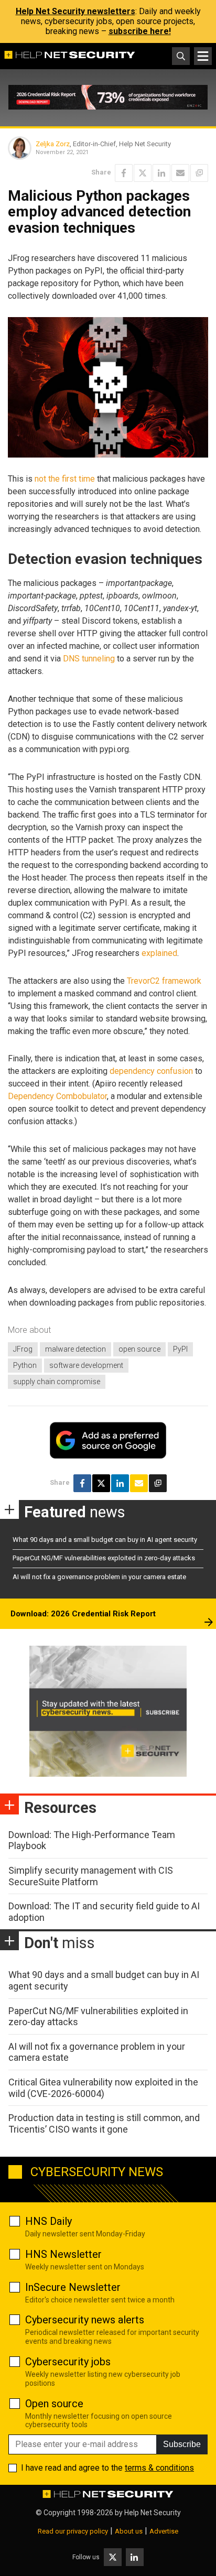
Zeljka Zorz (53, 144)
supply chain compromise (57, 1382)
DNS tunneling (89, 659)
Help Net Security (153, 2513)
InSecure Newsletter (73, 2287)
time (87, 479)
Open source (54, 2404)
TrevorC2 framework (164, 981)
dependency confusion (151, 1071)
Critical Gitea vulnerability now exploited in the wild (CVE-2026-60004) (103, 2088)
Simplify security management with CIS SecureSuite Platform (91, 1876)
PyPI (180, 1349)
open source (139, 1349)
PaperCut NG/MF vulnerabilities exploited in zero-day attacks (104, 1558)
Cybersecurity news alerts (85, 2320)
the (54, 479)
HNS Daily (48, 2221)
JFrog (23, 1349)
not (40, 479)
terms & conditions (159, 2468)
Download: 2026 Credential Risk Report (83, 1614)
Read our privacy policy (73, 2531)
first (69, 479)
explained (159, 953)
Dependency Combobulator (57, 1096)
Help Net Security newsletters (75, 11)
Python (25, 1365)
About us (129, 2531)
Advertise (164, 2531)
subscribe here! (140, 31)
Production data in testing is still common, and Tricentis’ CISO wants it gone (104, 2123)
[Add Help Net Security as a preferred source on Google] (199, 173)
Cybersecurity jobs (68, 2362)
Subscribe (182, 2444)
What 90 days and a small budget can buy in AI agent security (105, 1540)
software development (86, 1365)
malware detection (75, 1349)
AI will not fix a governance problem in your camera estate (99, 1577)
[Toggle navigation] (203, 56)
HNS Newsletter (63, 2254)
